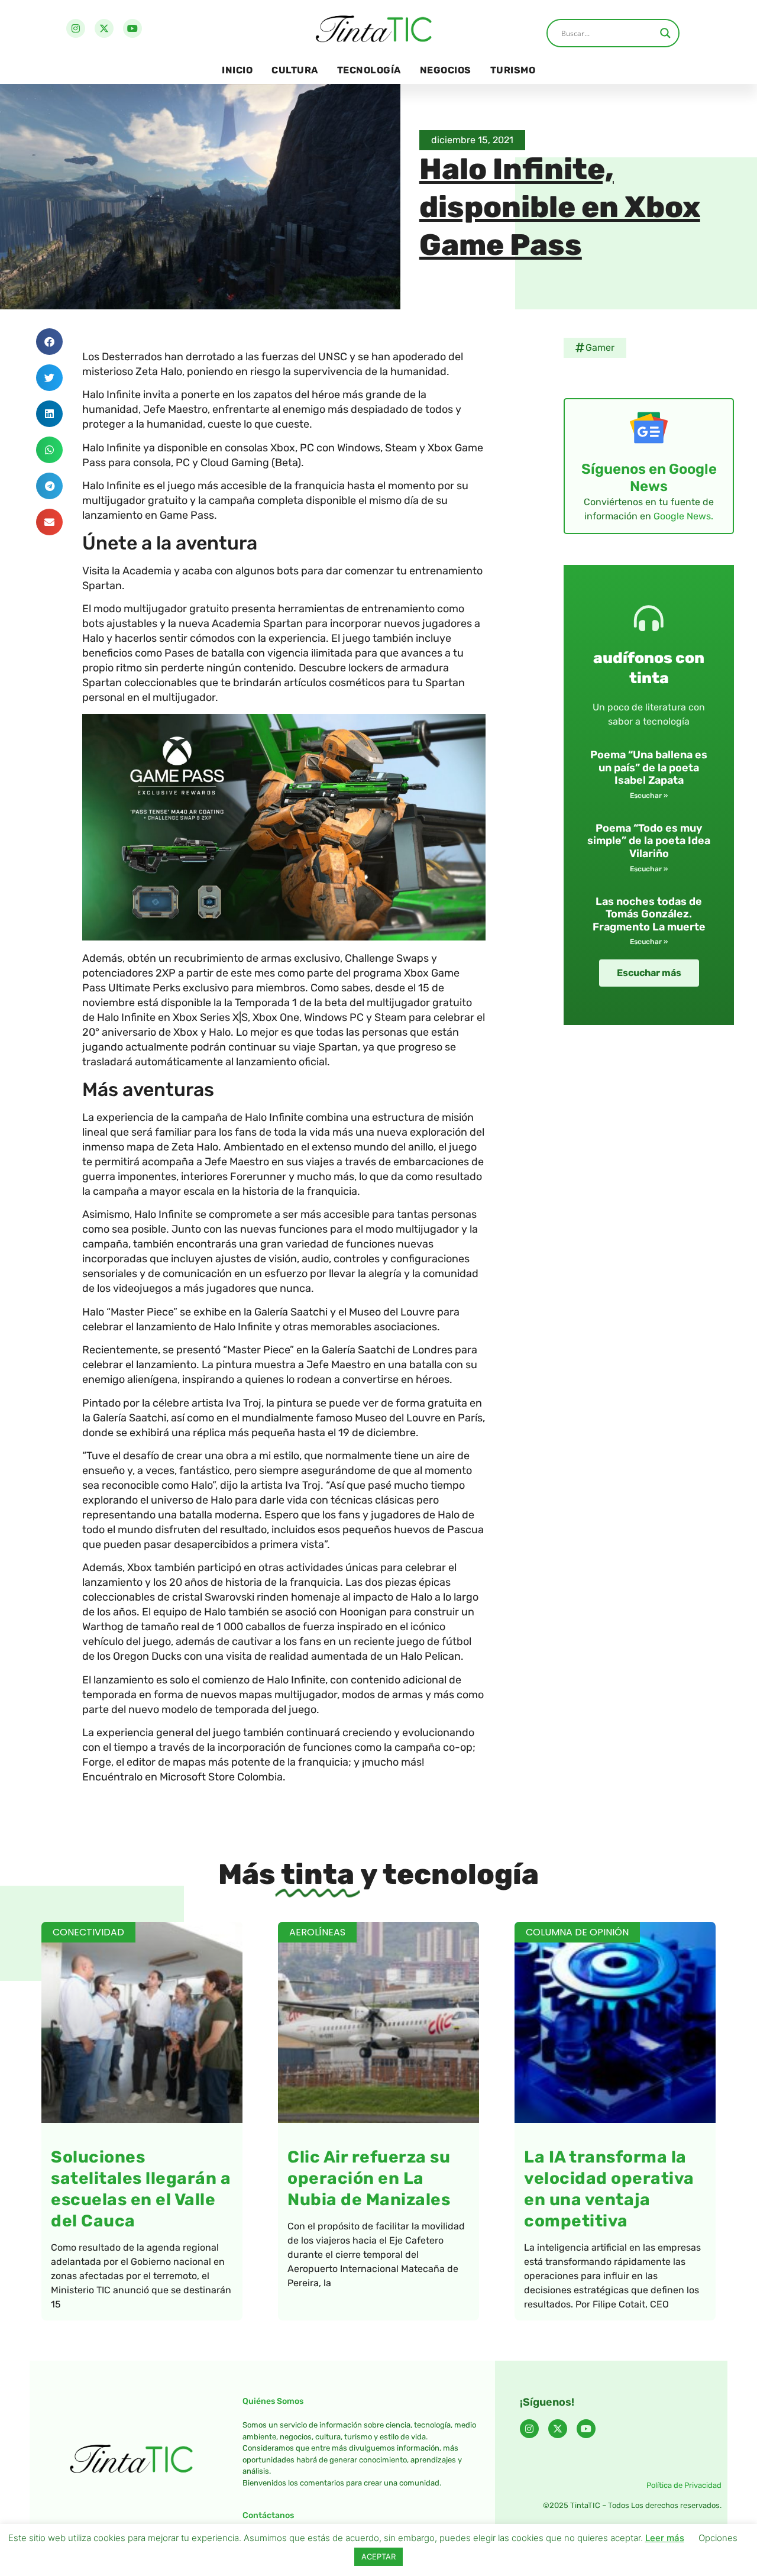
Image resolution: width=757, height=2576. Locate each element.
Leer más (665, 2538)
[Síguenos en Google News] (649, 428)
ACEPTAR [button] (378, 2556)
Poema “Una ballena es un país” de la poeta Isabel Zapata (649, 767)
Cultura (295, 70)
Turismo (513, 70)
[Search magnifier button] (665, 33)
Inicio (237, 70)
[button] (49, 342)
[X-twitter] (104, 28)
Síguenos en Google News (649, 478)
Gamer (600, 348)
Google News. (683, 516)
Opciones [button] (718, 2538)
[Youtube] (132, 28)
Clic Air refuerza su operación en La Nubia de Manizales (369, 2178)
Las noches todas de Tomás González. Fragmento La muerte (649, 914)
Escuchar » (649, 796)
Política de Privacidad (684, 2485)
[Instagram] (76, 28)
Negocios (446, 70)
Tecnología (369, 70)
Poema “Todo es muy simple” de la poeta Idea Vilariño (649, 841)
